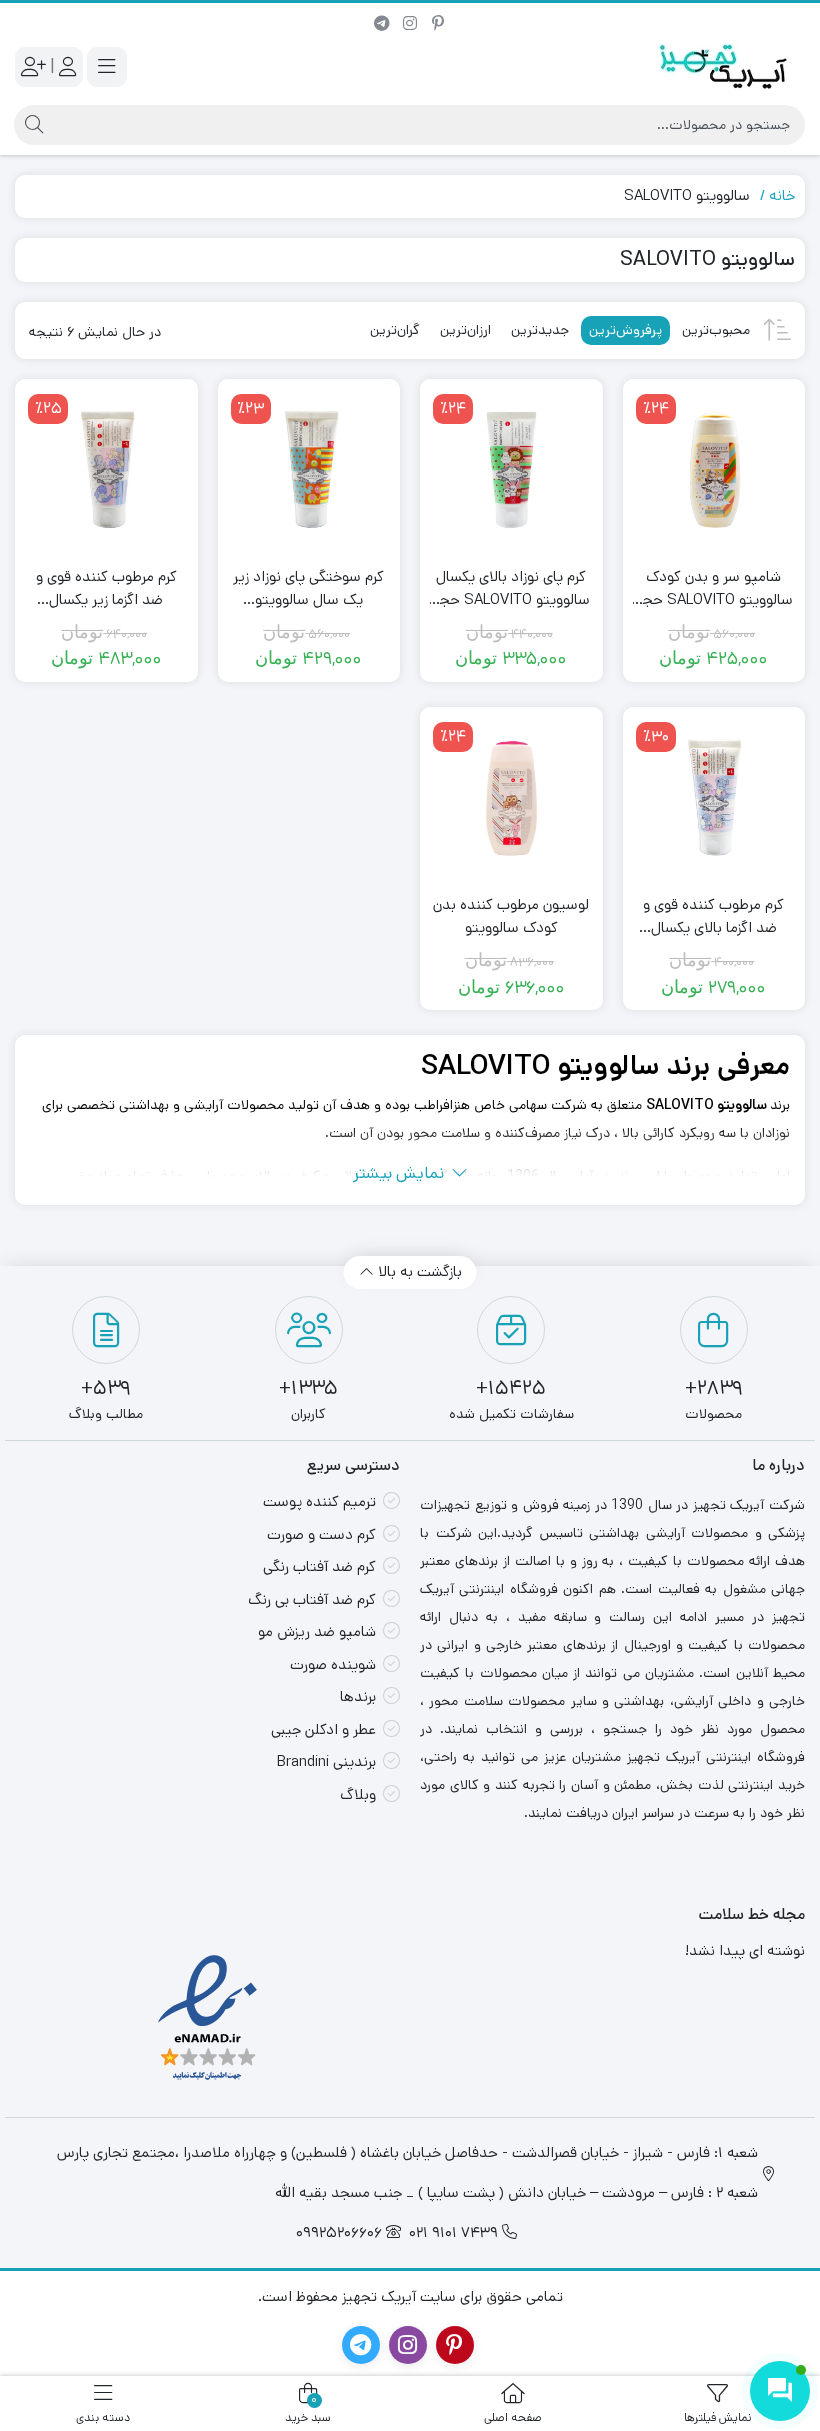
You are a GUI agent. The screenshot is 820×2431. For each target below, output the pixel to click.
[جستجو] (31, 125)
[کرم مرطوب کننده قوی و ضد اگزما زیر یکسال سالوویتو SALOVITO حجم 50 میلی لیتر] (106, 470)
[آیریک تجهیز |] (725, 66)
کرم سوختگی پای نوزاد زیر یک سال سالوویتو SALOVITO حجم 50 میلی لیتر (309, 588)
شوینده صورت (333, 1664)
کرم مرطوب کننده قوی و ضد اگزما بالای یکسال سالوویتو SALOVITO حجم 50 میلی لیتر (714, 916)
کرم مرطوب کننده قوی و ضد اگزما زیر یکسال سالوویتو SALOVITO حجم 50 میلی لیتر (106, 588)
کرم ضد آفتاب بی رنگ (312, 1599)
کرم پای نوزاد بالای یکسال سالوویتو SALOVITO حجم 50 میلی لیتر (511, 588)
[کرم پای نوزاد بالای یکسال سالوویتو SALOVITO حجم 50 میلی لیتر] (511, 470)
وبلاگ (358, 1794)
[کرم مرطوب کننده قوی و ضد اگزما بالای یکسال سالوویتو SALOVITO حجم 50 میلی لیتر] (714, 798)
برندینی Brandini (326, 1761)
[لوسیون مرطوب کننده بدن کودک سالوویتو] (511, 798)
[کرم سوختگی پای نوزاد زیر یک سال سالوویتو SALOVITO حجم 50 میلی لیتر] (309, 470)
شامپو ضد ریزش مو (317, 1631)
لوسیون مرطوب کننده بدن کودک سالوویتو (511, 916)
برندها (358, 1696)
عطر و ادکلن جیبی (323, 1729)
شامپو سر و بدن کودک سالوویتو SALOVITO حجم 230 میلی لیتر (714, 588)
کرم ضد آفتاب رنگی (319, 1566)
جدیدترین (540, 330)
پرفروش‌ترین (625, 330)
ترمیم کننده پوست (319, 1501)
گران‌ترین (395, 330)
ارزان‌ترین (465, 330)
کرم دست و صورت (321, 1534)
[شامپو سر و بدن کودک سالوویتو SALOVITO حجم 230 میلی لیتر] (714, 470)
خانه (782, 195)
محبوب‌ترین (716, 330)
